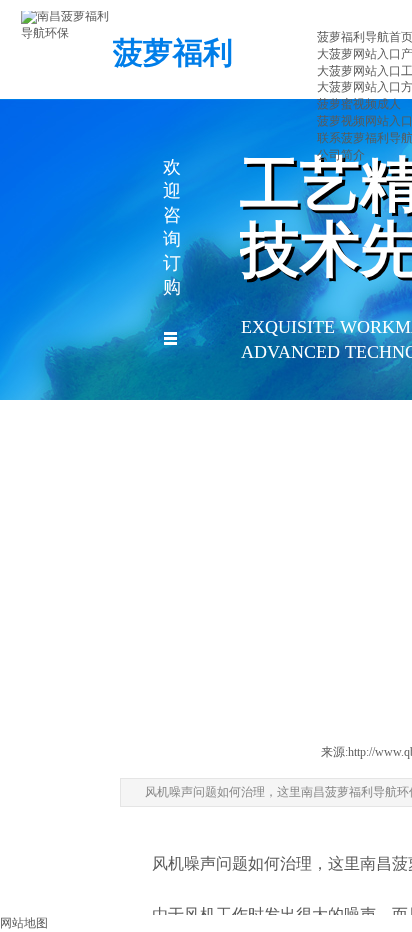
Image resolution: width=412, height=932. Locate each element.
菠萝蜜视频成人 (359, 104)
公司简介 (341, 155)
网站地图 (24, 923)
